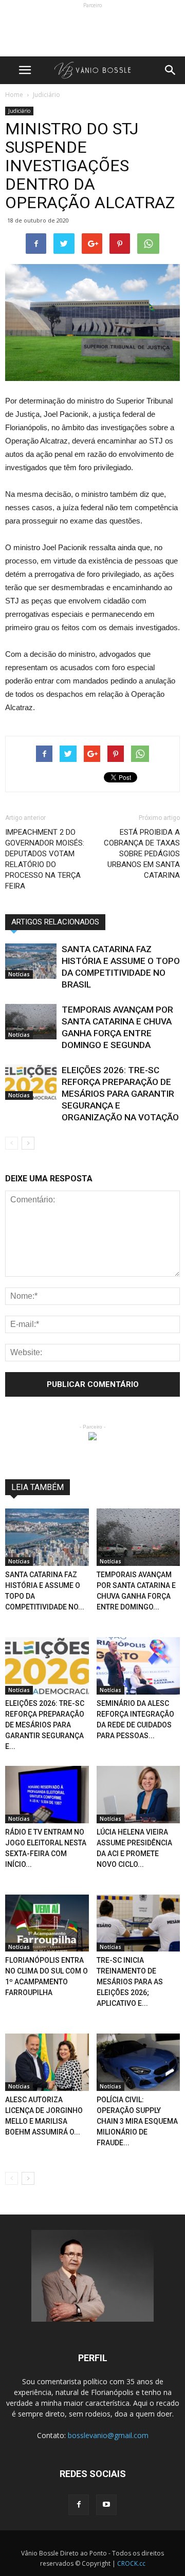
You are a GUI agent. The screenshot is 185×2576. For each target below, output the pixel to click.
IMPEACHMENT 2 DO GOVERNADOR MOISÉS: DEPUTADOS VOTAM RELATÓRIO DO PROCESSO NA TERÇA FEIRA (45, 859)
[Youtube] (106, 2505)
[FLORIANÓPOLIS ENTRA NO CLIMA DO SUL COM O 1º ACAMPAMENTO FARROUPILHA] (47, 1923)
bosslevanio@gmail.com (108, 2435)
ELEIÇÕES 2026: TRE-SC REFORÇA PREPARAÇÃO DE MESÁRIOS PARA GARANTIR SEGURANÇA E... (45, 1725)
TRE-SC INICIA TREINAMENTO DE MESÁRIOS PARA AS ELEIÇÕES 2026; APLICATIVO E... (130, 1982)
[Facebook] (79, 2505)
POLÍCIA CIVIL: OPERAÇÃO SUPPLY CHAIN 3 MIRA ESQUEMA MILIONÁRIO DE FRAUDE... (137, 2121)
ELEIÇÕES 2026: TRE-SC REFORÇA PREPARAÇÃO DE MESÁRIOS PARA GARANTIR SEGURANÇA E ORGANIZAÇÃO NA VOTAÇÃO (120, 1094)
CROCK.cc (131, 2563)
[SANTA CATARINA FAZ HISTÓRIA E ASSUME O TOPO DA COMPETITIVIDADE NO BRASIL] (31, 961)
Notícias (19, 974)
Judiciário (19, 111)
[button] (171, 70)
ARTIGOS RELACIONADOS (55, 922)
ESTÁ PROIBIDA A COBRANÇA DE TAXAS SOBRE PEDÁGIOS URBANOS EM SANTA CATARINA (142, 854)
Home (14, 95)
